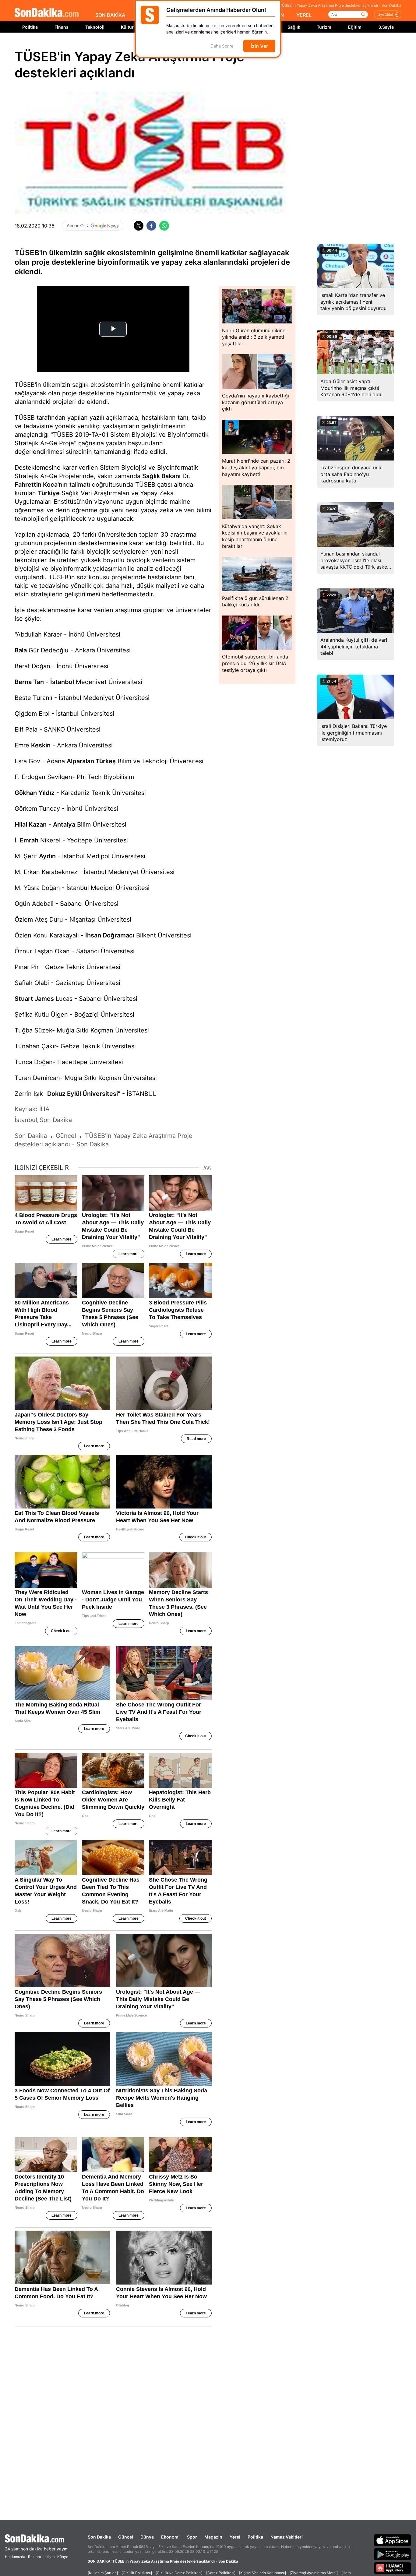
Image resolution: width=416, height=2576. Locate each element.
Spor (192, 2537)
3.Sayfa (386, 27)
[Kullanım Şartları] (103, 2573)
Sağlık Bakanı (161, 476)
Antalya (64, 824)
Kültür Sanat (134, 27)
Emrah (29, 840)
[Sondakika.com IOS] (393, 2540)
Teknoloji (95, 27)
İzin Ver (259, 46)
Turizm (324, 27)
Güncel (126, 2537)
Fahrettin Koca (36, 485)
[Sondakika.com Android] (393, 2554)
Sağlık (294, 27)
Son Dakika (99, 2537)
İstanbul (62, 682)
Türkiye (49, 493)
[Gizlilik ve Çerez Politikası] (179, 2573)
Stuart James (34, 999)
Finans (62, 27)
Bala (21, 650)
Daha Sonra (222, 46)
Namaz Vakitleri (287, 2537)
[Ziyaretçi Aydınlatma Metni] (314, 2573)
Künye (63, 2557)
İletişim (49, 2557)
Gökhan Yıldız (35, 793)
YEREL (304, 15)
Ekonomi (170, 2537)
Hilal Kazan (31, 824)
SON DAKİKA (110, 15)
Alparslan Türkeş (91, 761)
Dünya (147, 2537)
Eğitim (355, 27)
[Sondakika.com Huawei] (393, 2568)
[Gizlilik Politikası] (137, 2573)
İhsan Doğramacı (110, 935)
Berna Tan (29, 682)
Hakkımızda (15, 2557)
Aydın (47, 856)
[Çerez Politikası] (221, 2573)
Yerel (235, 2537)
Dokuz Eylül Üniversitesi (83, 1094)
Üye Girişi (385, 15)
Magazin (213, 2537)
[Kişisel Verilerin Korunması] (263, 2573)
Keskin (41, 745)
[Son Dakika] (47, 13)
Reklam (34, 2557)
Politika (30, 27)
